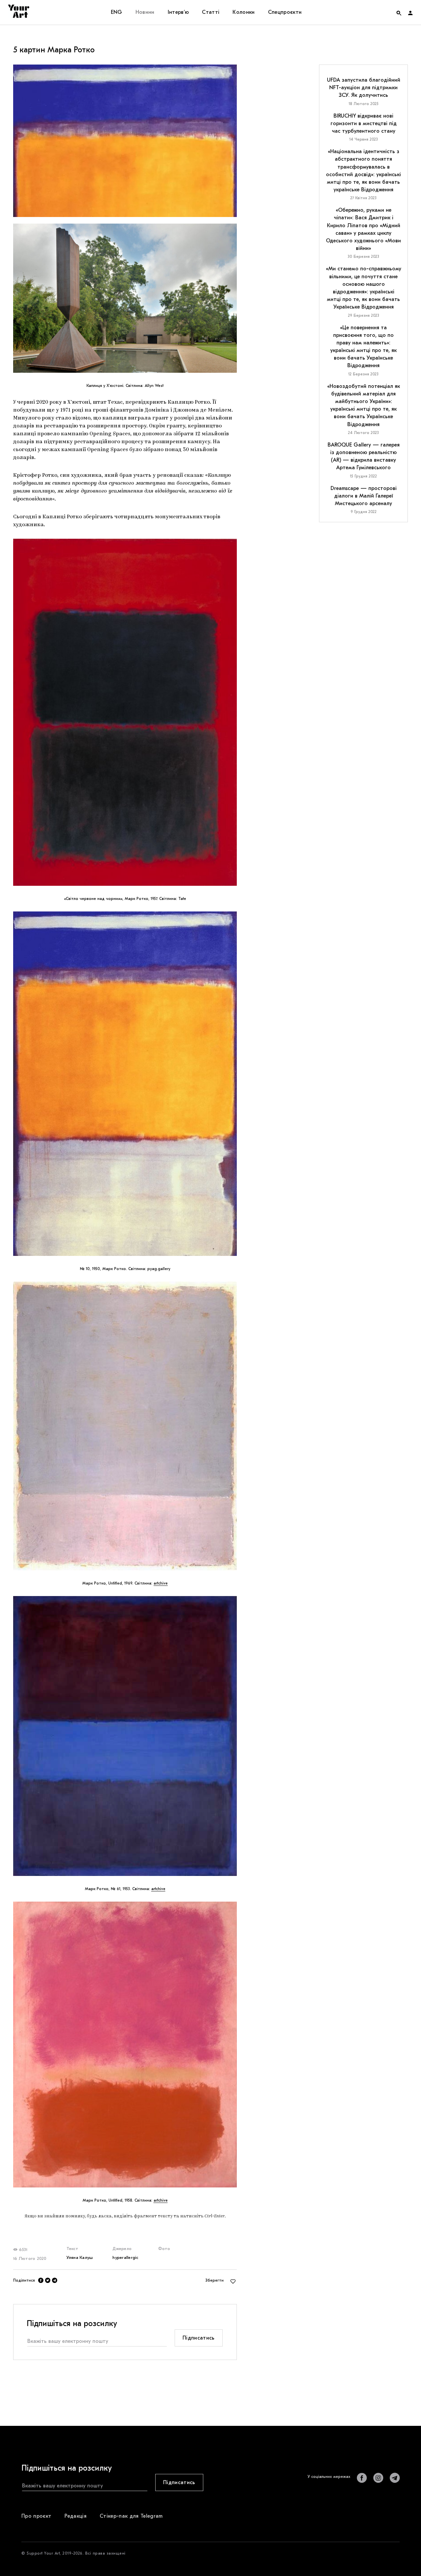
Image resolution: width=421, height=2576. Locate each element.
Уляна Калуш (80, 2257)
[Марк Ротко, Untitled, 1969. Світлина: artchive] (125, 1426)
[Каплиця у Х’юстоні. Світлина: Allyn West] (125, 298)
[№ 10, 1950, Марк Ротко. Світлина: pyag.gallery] (125, 1084)
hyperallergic (125, 2257)
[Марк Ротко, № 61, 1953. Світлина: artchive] (125, 1736)
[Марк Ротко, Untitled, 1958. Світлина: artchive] (125, 2045)
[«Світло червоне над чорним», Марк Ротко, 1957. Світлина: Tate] (125, 712)
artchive (161, 1583)
